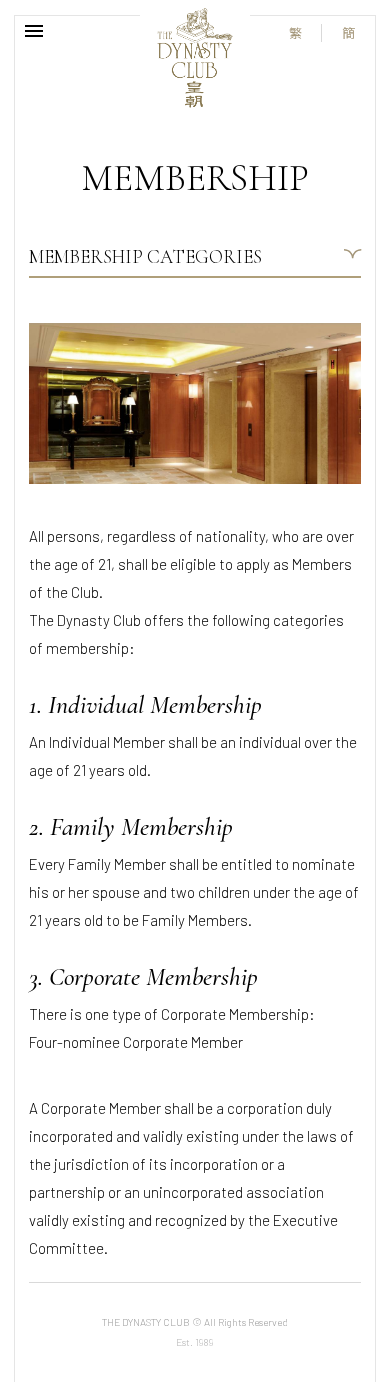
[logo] (195, 58)
